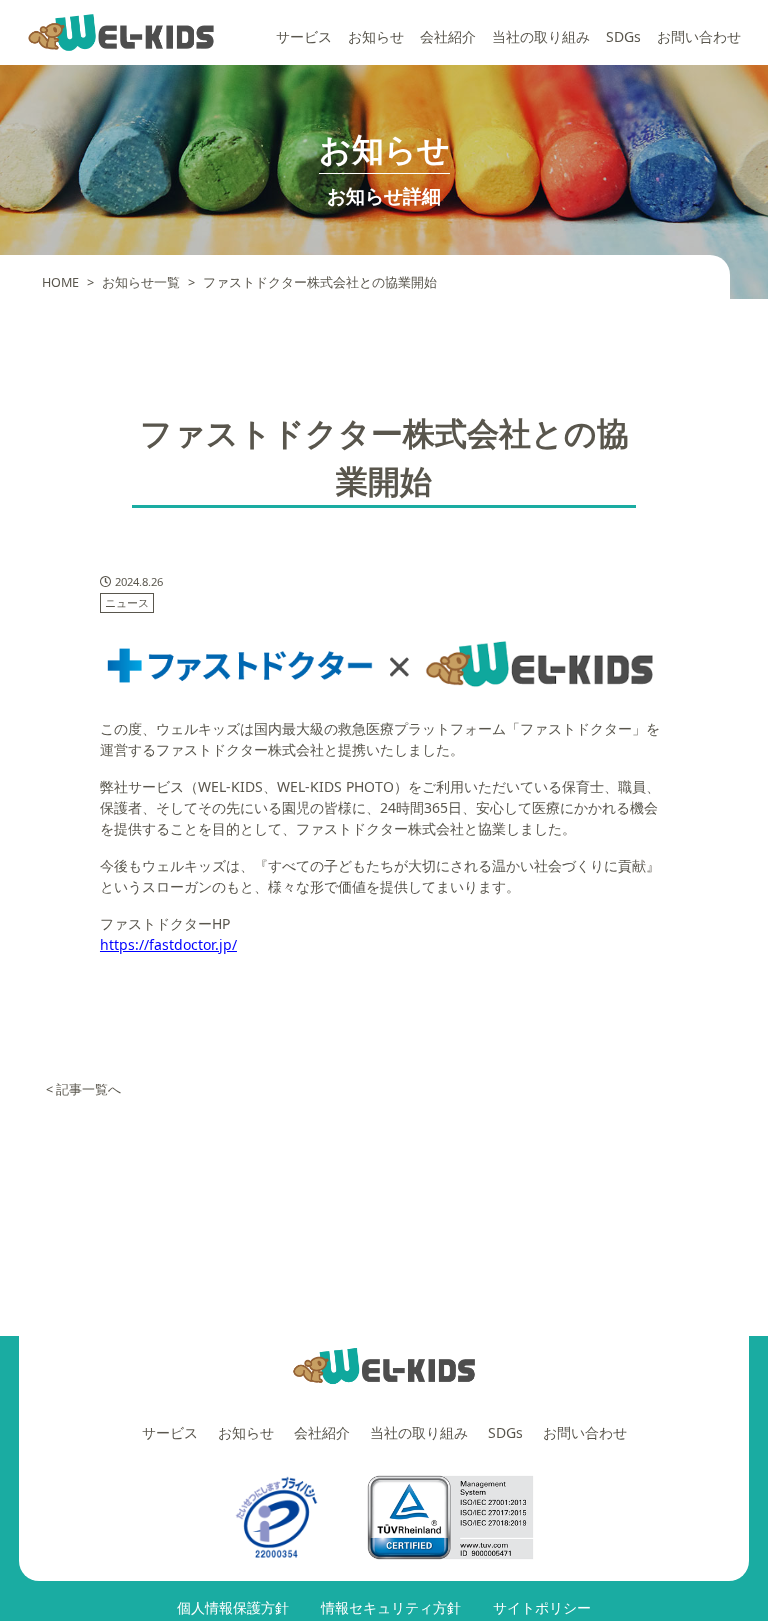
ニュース (127, 602)
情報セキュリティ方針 (391, 1607)
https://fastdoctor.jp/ (168, 944)
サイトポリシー (542, 1607)
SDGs (623, 36)
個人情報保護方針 (233, 1607)
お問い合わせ (699, 36)
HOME (60, 282)
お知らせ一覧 (141, 282)
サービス (304, 36)
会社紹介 (448, 36)
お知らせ (376, 36)
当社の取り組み (541, 36)
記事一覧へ (88, 1089)
